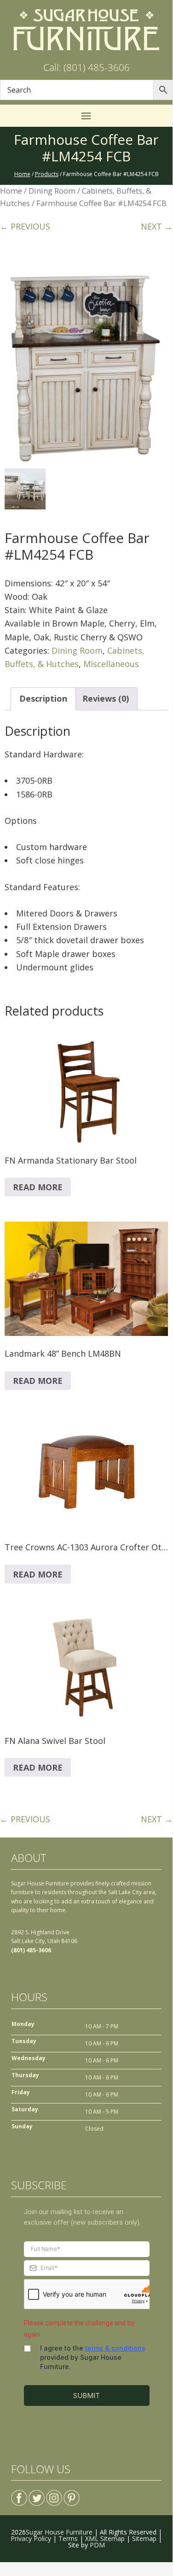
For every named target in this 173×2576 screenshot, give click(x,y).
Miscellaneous (111, 664)
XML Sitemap (105, 2538)
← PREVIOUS (25, 226)
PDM (97, 2545)
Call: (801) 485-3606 (86, 67)
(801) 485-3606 (31, 1950)
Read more (38, 1187)
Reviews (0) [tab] (106, 698)
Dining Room (52, 191)
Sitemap (144, 2538)
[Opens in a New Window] (19, 2494)
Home (11, 191)
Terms (68, 2538)
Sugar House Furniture (59, 2532)
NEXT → (157, 226)
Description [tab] (43, 698)
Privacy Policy (31, 2538)
